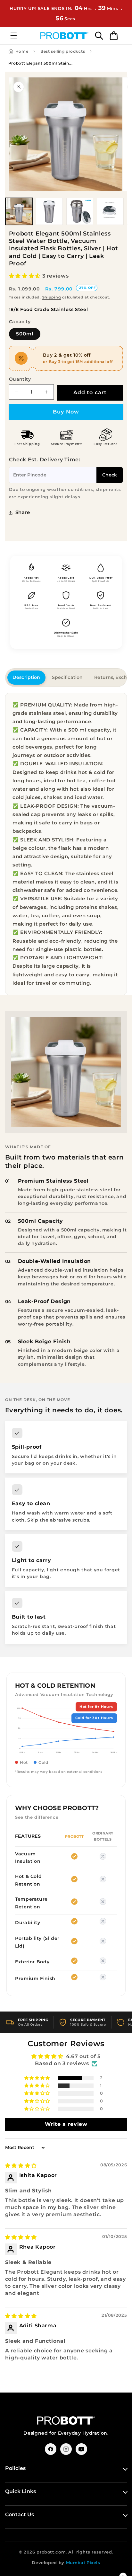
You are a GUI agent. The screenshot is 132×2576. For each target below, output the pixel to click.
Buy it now (66, 412)
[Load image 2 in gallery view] (49, 211)
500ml (25, 334)
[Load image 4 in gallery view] (110, 211)
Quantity (20, 379)
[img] (21, 2166)
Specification (67, 677)
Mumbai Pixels (83, 2563)
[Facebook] (51, 2449)
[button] (13, 35)
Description (26, 677)
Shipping (52, 297)
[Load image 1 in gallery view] (19, 211)
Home (22, 51)
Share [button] (23, 512)
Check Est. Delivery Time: (45, 460)
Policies (15, 2468)
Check (110, 475)
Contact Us (20, 2514)
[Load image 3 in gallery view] (80, 211)
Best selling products (63, 51)
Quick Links (21, 2491)
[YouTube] (81, 2449)
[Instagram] (66, 2449)
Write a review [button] (66, 2124)
